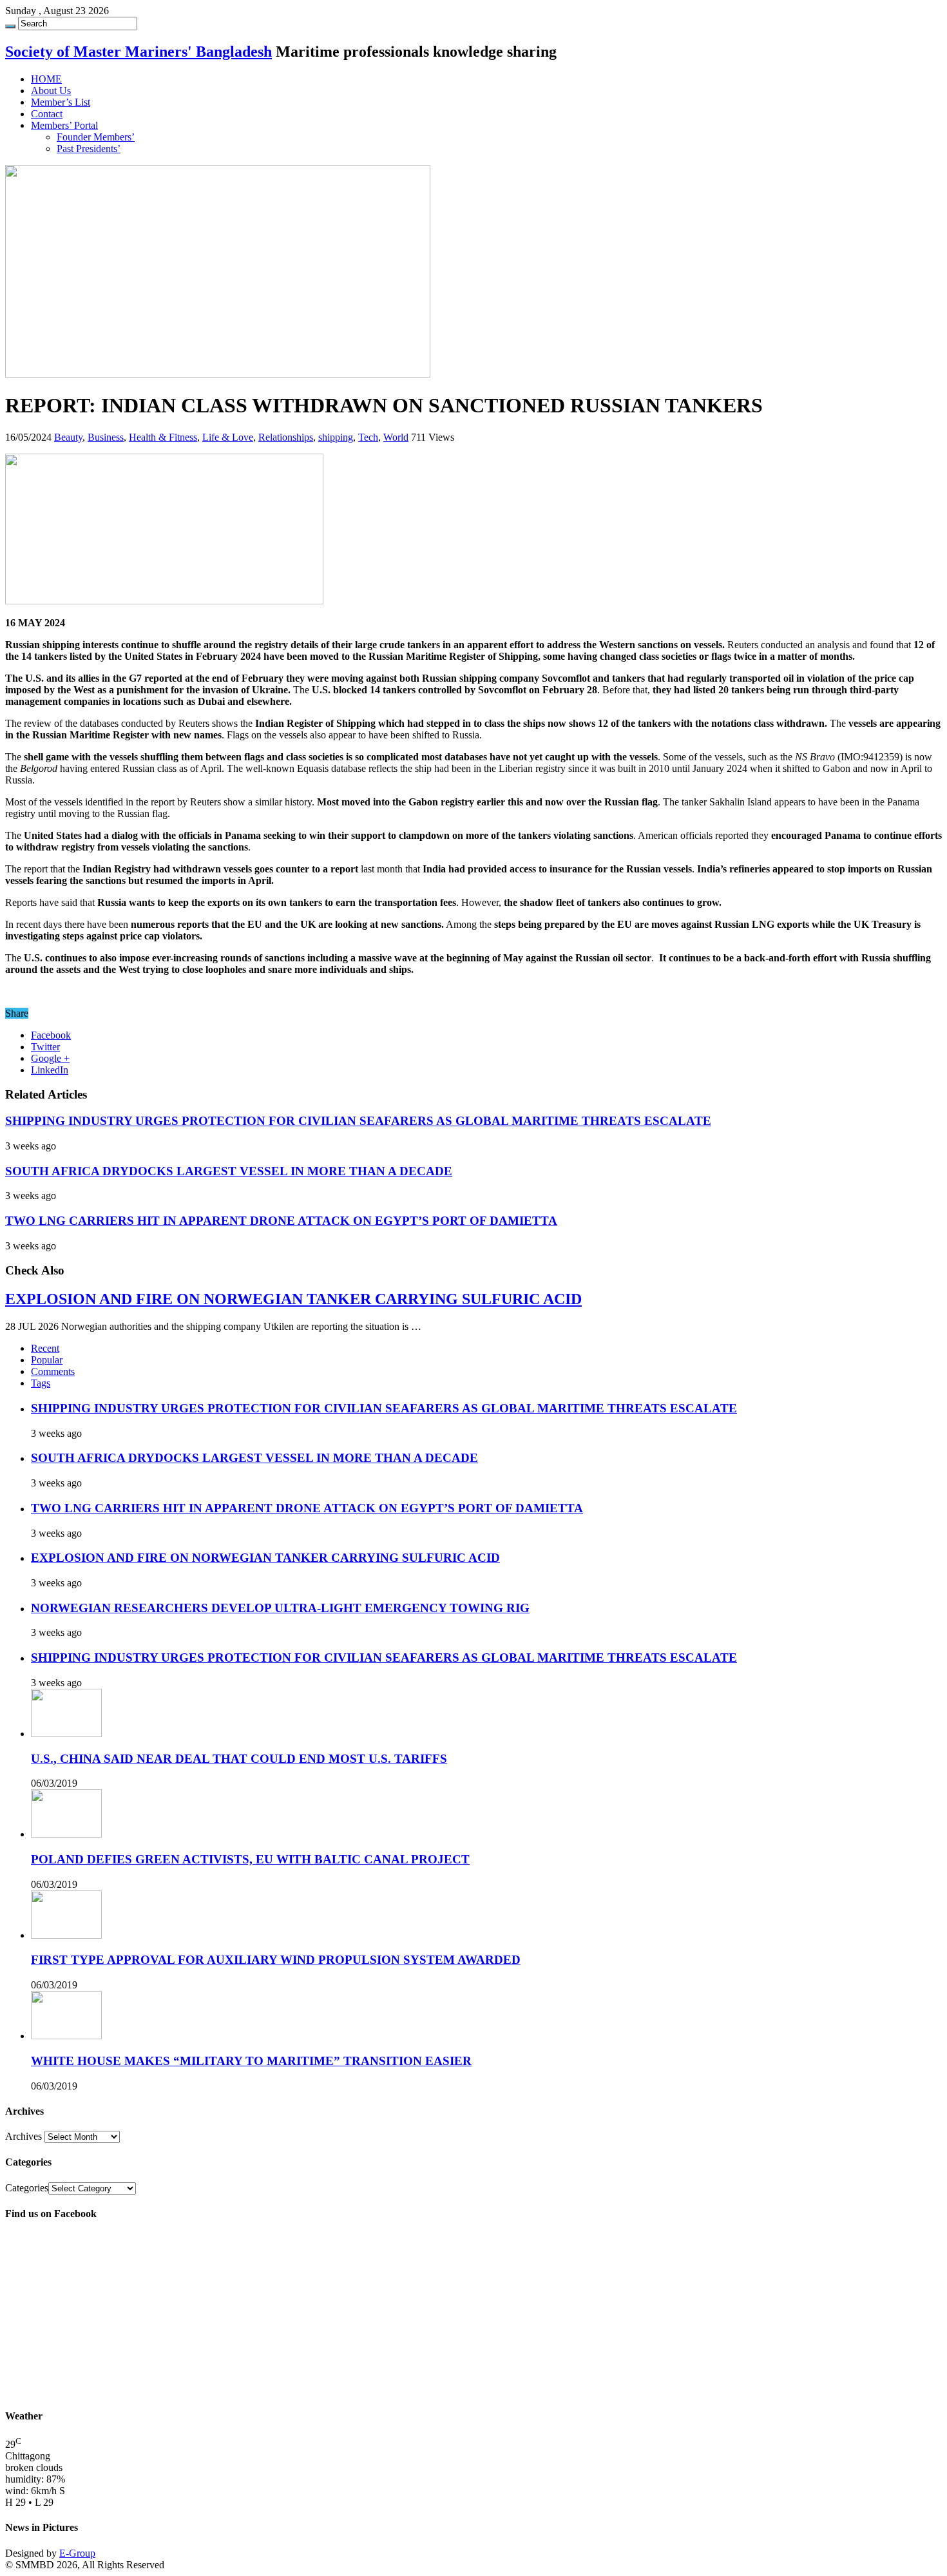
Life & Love (228, 437)
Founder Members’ (96, 137)
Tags (41, 1383)
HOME (46, 79)
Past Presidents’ (89, 149)
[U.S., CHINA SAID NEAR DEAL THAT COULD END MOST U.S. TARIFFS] (66, 1734)
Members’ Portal (64, 125)
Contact (47, 114)
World (396, 437)
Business (106, 437)
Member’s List (61, 102)
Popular (47, 1360)
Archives (24, 2136)
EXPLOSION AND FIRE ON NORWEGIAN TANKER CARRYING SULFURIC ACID (293, 1299)
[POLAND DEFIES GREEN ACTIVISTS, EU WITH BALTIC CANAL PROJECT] (66, 1834)
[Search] (10, 26)
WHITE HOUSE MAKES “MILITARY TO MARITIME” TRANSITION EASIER (251, 2061)
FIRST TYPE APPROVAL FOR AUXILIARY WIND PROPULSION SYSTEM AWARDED (276, 1960)
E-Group (77, 2553)
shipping (336, 437)
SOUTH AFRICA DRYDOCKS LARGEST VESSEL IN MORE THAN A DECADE (229, 1171)
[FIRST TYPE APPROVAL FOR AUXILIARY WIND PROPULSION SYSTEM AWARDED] (66, 1935)
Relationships (286, 437)
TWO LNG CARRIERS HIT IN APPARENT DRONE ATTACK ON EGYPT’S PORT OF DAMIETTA (281, 1221)
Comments (53, 1371)
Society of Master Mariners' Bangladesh (139, 52)
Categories (27, 2188)
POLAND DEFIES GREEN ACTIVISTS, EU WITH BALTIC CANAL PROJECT (250, 1859)
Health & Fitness (163, 437)
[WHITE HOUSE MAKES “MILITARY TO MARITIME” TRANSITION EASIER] (66, 2036)
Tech (368, 437)
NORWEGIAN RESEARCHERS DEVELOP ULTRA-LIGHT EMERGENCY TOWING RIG (280, 1608)
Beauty (68, 437)
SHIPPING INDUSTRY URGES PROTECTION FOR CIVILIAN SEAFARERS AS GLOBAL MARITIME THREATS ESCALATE (358, 1121)
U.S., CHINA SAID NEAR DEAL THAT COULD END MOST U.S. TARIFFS (239, 1759)
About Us (51, 91)
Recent (45, 1348)
